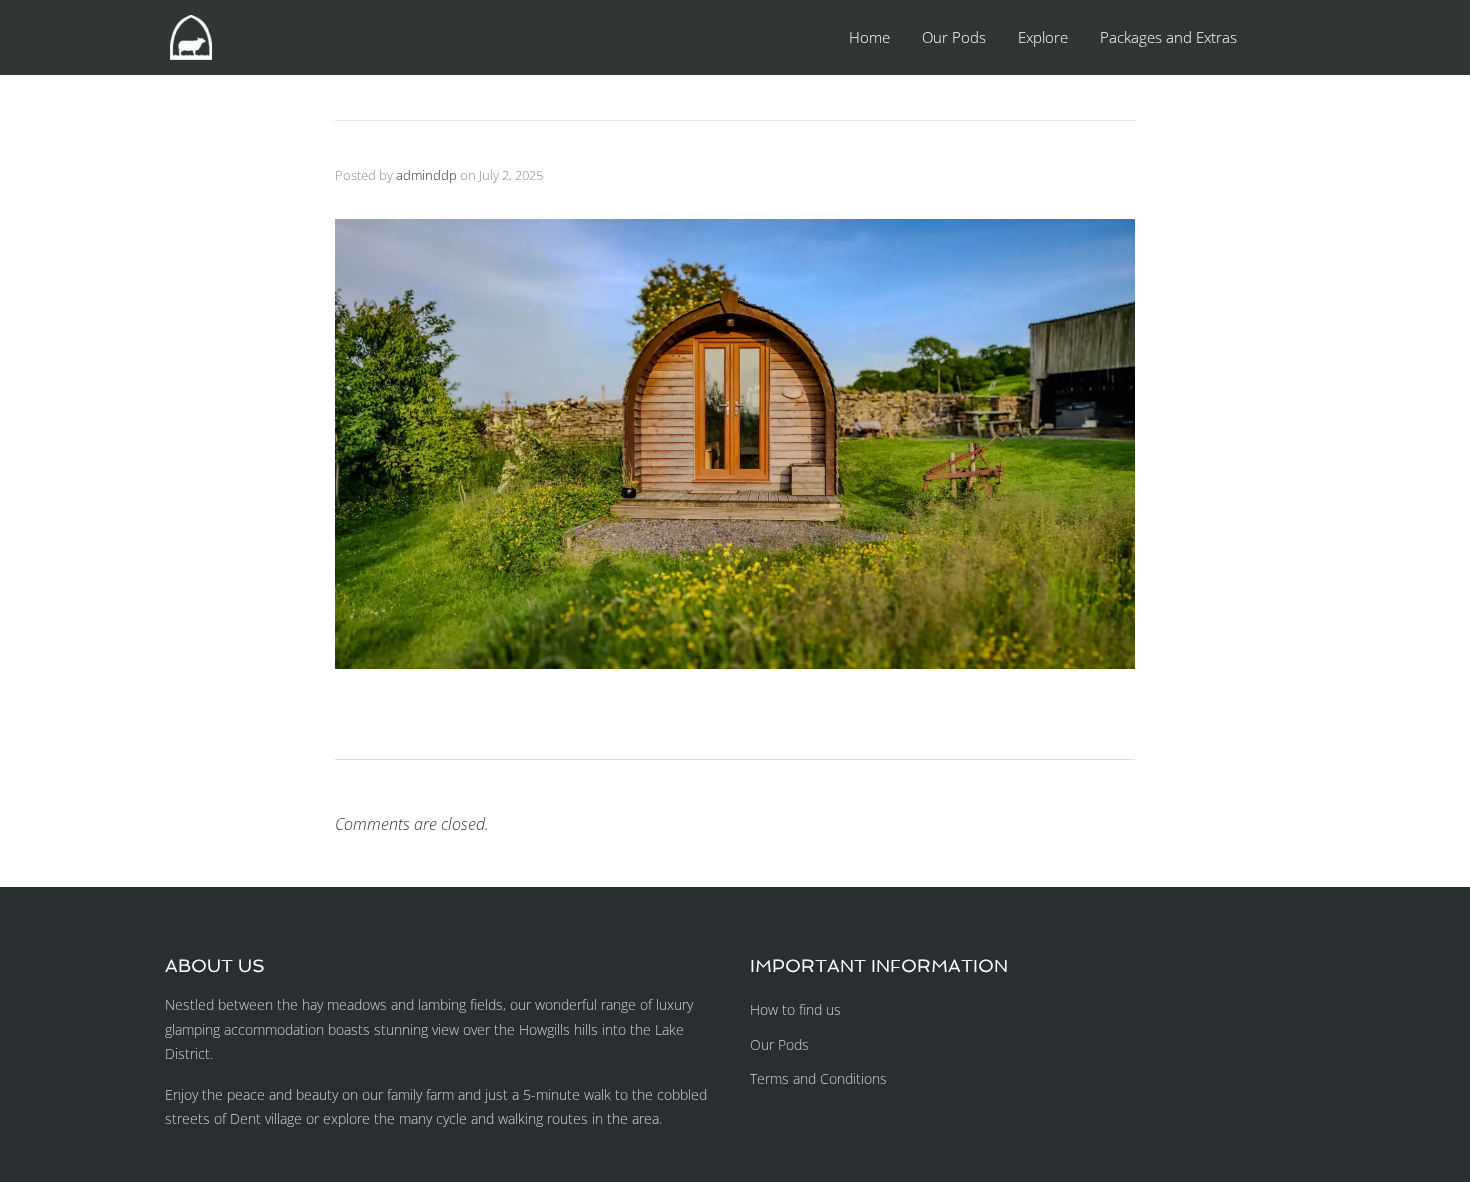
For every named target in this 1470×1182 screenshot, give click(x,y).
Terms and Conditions (818, 1078)
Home (869, 37)
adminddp (426, 175)
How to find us (795, 1009)
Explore (1043, 37)
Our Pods (954, 37)
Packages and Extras (1168, 37)
